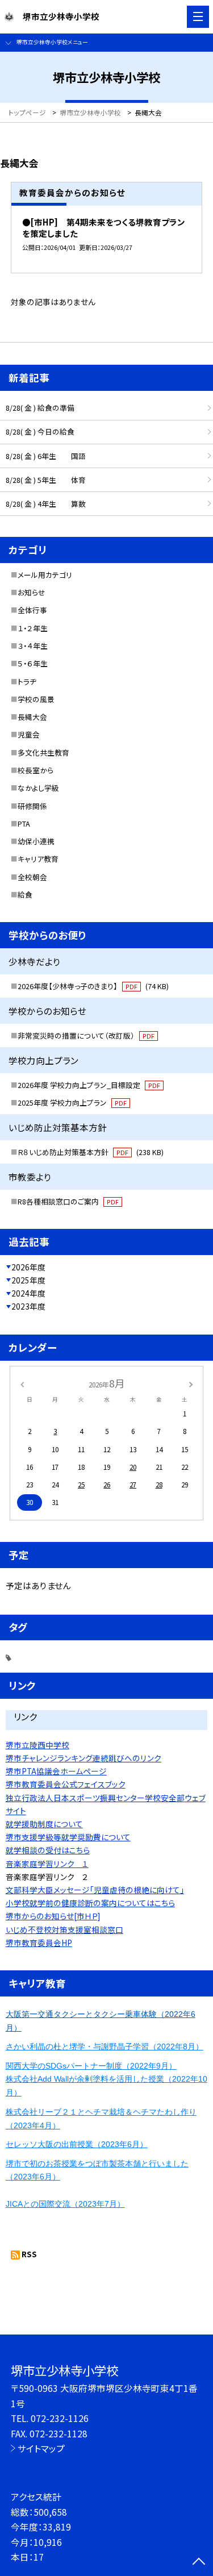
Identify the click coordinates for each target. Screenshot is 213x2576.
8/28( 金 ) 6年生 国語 (46, 456)
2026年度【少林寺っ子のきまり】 (93, 986)
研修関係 (32, 806)
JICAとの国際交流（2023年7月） (65, 2204)
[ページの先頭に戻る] (199, 2562)
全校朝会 (32, 877)
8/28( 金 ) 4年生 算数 (46, 504)
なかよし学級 (38, 788)
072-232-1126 (60, 2418)
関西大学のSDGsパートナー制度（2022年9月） (91, 2066)
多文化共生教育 (43, 753)
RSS (29, 2254)
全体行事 (32, 610)
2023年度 (28, 1306)
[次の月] (191, 1383)
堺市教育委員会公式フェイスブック (66, 1784)
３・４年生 (33, 646)
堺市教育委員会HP (39, 1943)
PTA (24, 824)
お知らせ (32, 592)
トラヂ (27, 681)
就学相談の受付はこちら (48, 1850)
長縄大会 (32, 717)
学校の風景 (36, 699)
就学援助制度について (44, 1824)
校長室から (35, 770)
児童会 (29, 734)
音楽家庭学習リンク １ (47, 1864)
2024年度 (28, 1293)
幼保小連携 (36, 841)
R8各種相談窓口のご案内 (68, 1201)
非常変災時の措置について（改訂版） (86, 1035)
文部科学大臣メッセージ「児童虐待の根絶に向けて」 (95, 1890)
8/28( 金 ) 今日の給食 (40, 432)
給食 (25, 895)
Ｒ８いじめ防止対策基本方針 (91, 1152)
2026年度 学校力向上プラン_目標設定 (89, 1085)
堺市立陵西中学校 (37, 1745)
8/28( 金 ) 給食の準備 (40, 408)
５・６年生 (33, 663)
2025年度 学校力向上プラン (72, 1102)
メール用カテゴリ (45, 575)
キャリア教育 (38, 859)
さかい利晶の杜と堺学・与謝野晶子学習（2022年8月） (105, 2046)
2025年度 (28, 1280)
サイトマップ (41, 2448)
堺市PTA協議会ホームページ (56, 1771)
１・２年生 (33, 628)
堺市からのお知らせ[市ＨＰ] (53, 1916)
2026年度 (28, 1267)
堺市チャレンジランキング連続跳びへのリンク (83, 1758)
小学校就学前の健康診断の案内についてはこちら (90, 1903)
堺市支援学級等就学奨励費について (68, 1837)
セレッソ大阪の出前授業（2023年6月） (77, 2144)
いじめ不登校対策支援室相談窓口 (64, 1929)
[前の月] (22, 1383)
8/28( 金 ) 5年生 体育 (46, 480)
